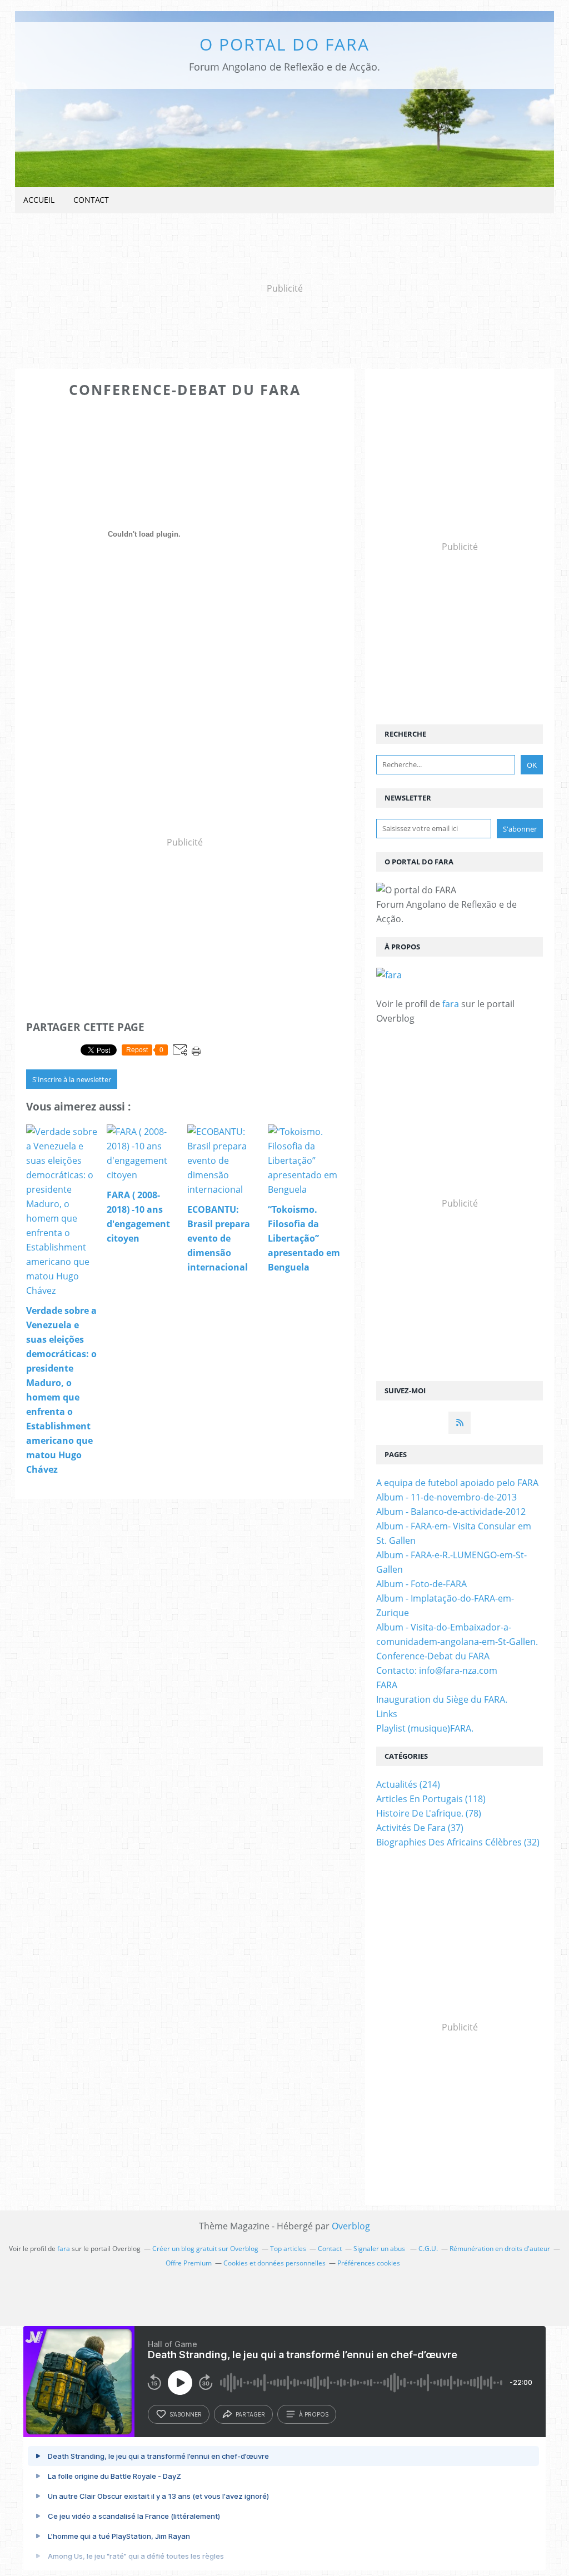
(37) (420, 1828)
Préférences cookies (369, 2263)
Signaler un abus (380, 2249)
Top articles (288, 2249)
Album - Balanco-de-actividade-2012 (451, 1512)
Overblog (351, 2226)
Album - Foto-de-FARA (421, 1584)
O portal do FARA (284, 44)
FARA (387, 1685)
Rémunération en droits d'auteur (500, 2249)
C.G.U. (428, 2249)
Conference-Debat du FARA (433, 1656)
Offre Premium (189, 2263)
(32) (458, 1842)
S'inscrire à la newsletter (72, 1079)
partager (250, 2414)
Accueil (39, 200)
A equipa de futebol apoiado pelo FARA (457, 1483)
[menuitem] (39, 200)
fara (451, 1004)
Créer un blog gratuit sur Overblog (205, 2249)
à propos (314, 2414)
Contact (91, 200)
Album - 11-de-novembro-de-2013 (446, 1497)
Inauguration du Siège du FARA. (442, 1699)
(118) (431, 1799)
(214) (408, 1784)
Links (387, 1714)
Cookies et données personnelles (274, 2263)
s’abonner (186, 2414)
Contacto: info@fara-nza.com (437, 1670)
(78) (429, 1813)
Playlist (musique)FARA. (425, 1728)
